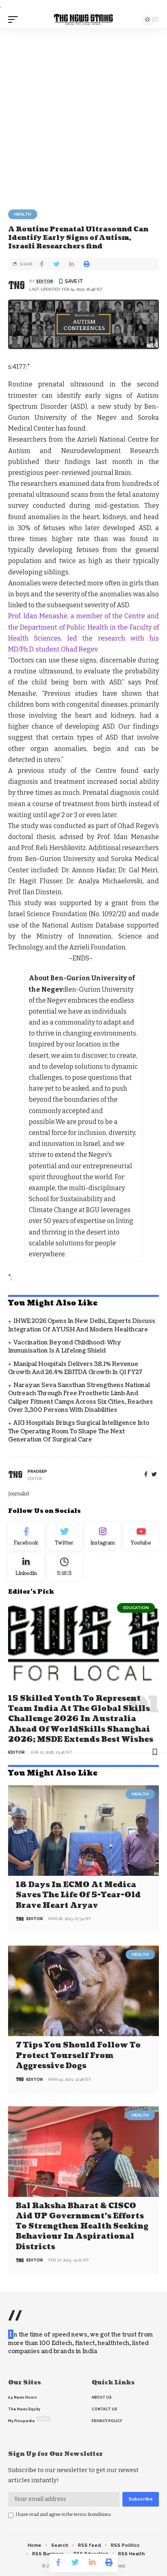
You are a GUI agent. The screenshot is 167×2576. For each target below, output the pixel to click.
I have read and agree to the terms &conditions (63, 2515)
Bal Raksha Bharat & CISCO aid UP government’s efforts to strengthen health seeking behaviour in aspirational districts (82, 2226)
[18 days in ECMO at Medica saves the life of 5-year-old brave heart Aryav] (83, 1831)
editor (45, 281)
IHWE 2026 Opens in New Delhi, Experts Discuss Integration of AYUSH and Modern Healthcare (82, 1325)
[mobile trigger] (15, 19)
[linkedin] (26, 1567)
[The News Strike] (84, 20)
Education (136, 1608)
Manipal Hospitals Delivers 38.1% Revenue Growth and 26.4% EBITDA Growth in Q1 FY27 (75, 1368)
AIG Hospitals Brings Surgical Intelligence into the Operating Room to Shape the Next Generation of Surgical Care (79, 1431)
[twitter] (154, 1475)
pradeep (37, 1471)
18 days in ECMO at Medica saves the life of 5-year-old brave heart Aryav (78, 1895)
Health (23, 214)
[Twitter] (65, 1536)
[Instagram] (103, 1536)
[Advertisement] (83, 116)
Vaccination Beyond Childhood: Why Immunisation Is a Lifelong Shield (65, 1347)
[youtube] (141, 1536)
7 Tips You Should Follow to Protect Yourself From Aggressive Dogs (78, 2055)
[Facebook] (146, 1475)
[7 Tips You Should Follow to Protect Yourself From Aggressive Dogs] (83, 1991)
